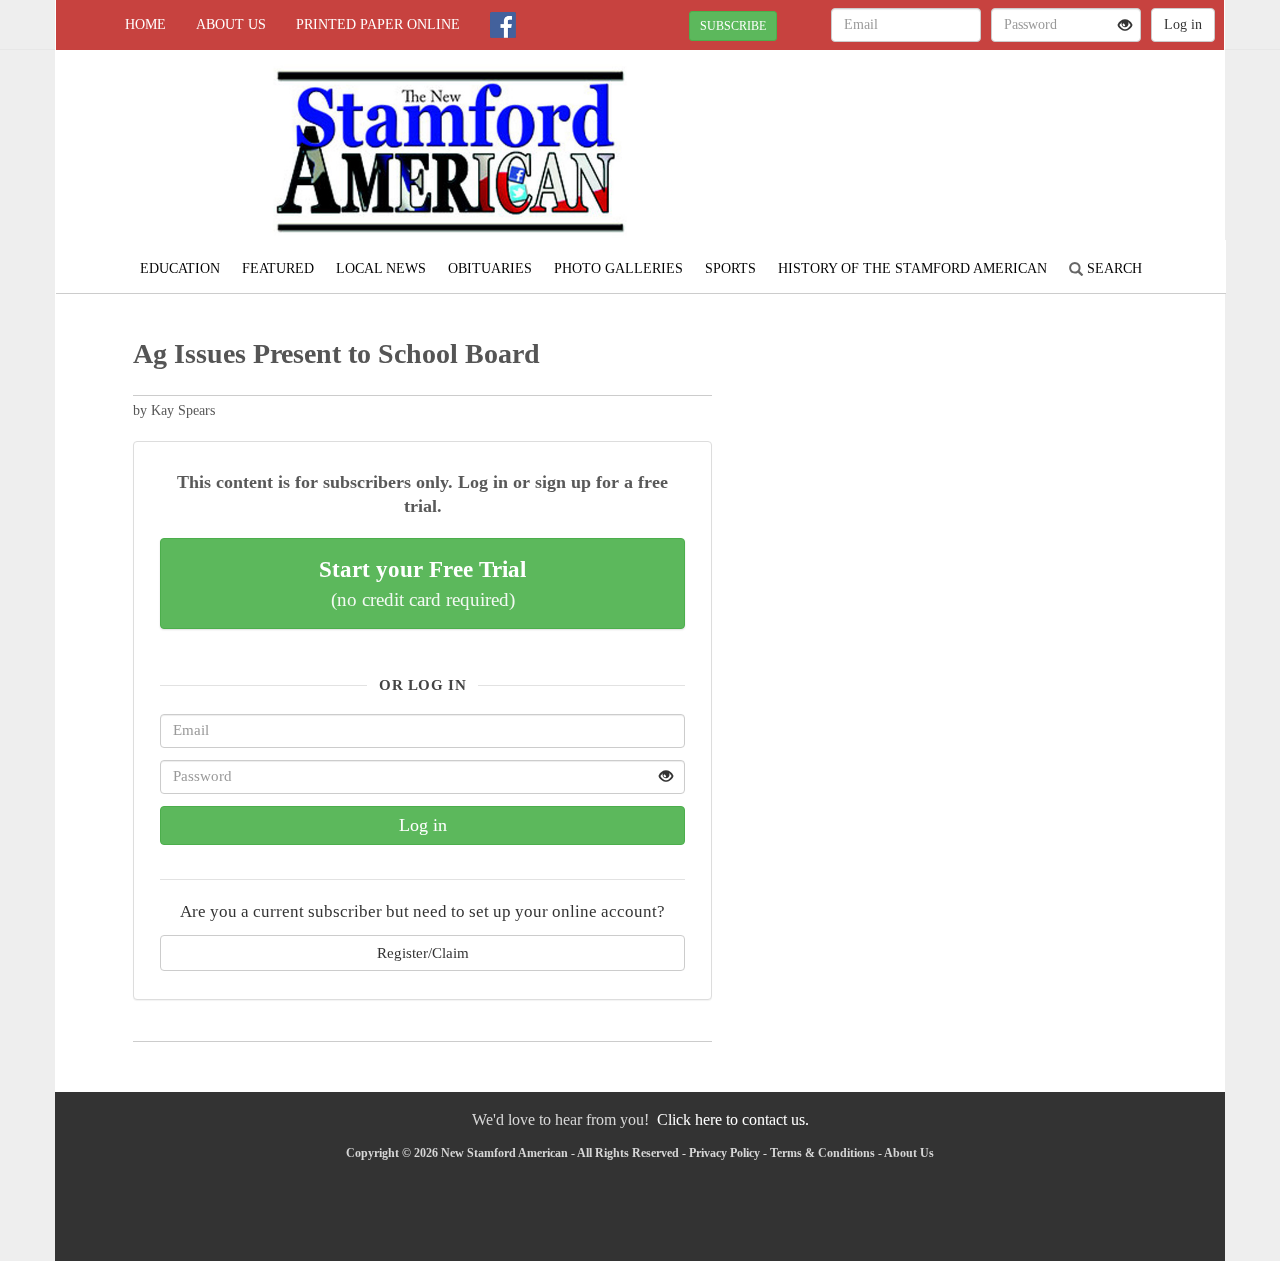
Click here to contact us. (733, 1119)
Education (180, 268)
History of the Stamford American (912, 268)
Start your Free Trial (422, 583)
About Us (231, 24)
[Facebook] (503, 25)
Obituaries (490, 268)
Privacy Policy (724, 1153)
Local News (381, 268)
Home (145, 24)
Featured (278, 268)
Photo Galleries (618, 268)
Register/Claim (423, 952)
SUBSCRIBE (733, 26)
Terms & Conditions (822, 1153)
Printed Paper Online (378, 24)
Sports (730, 268)
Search (1112, 268)
